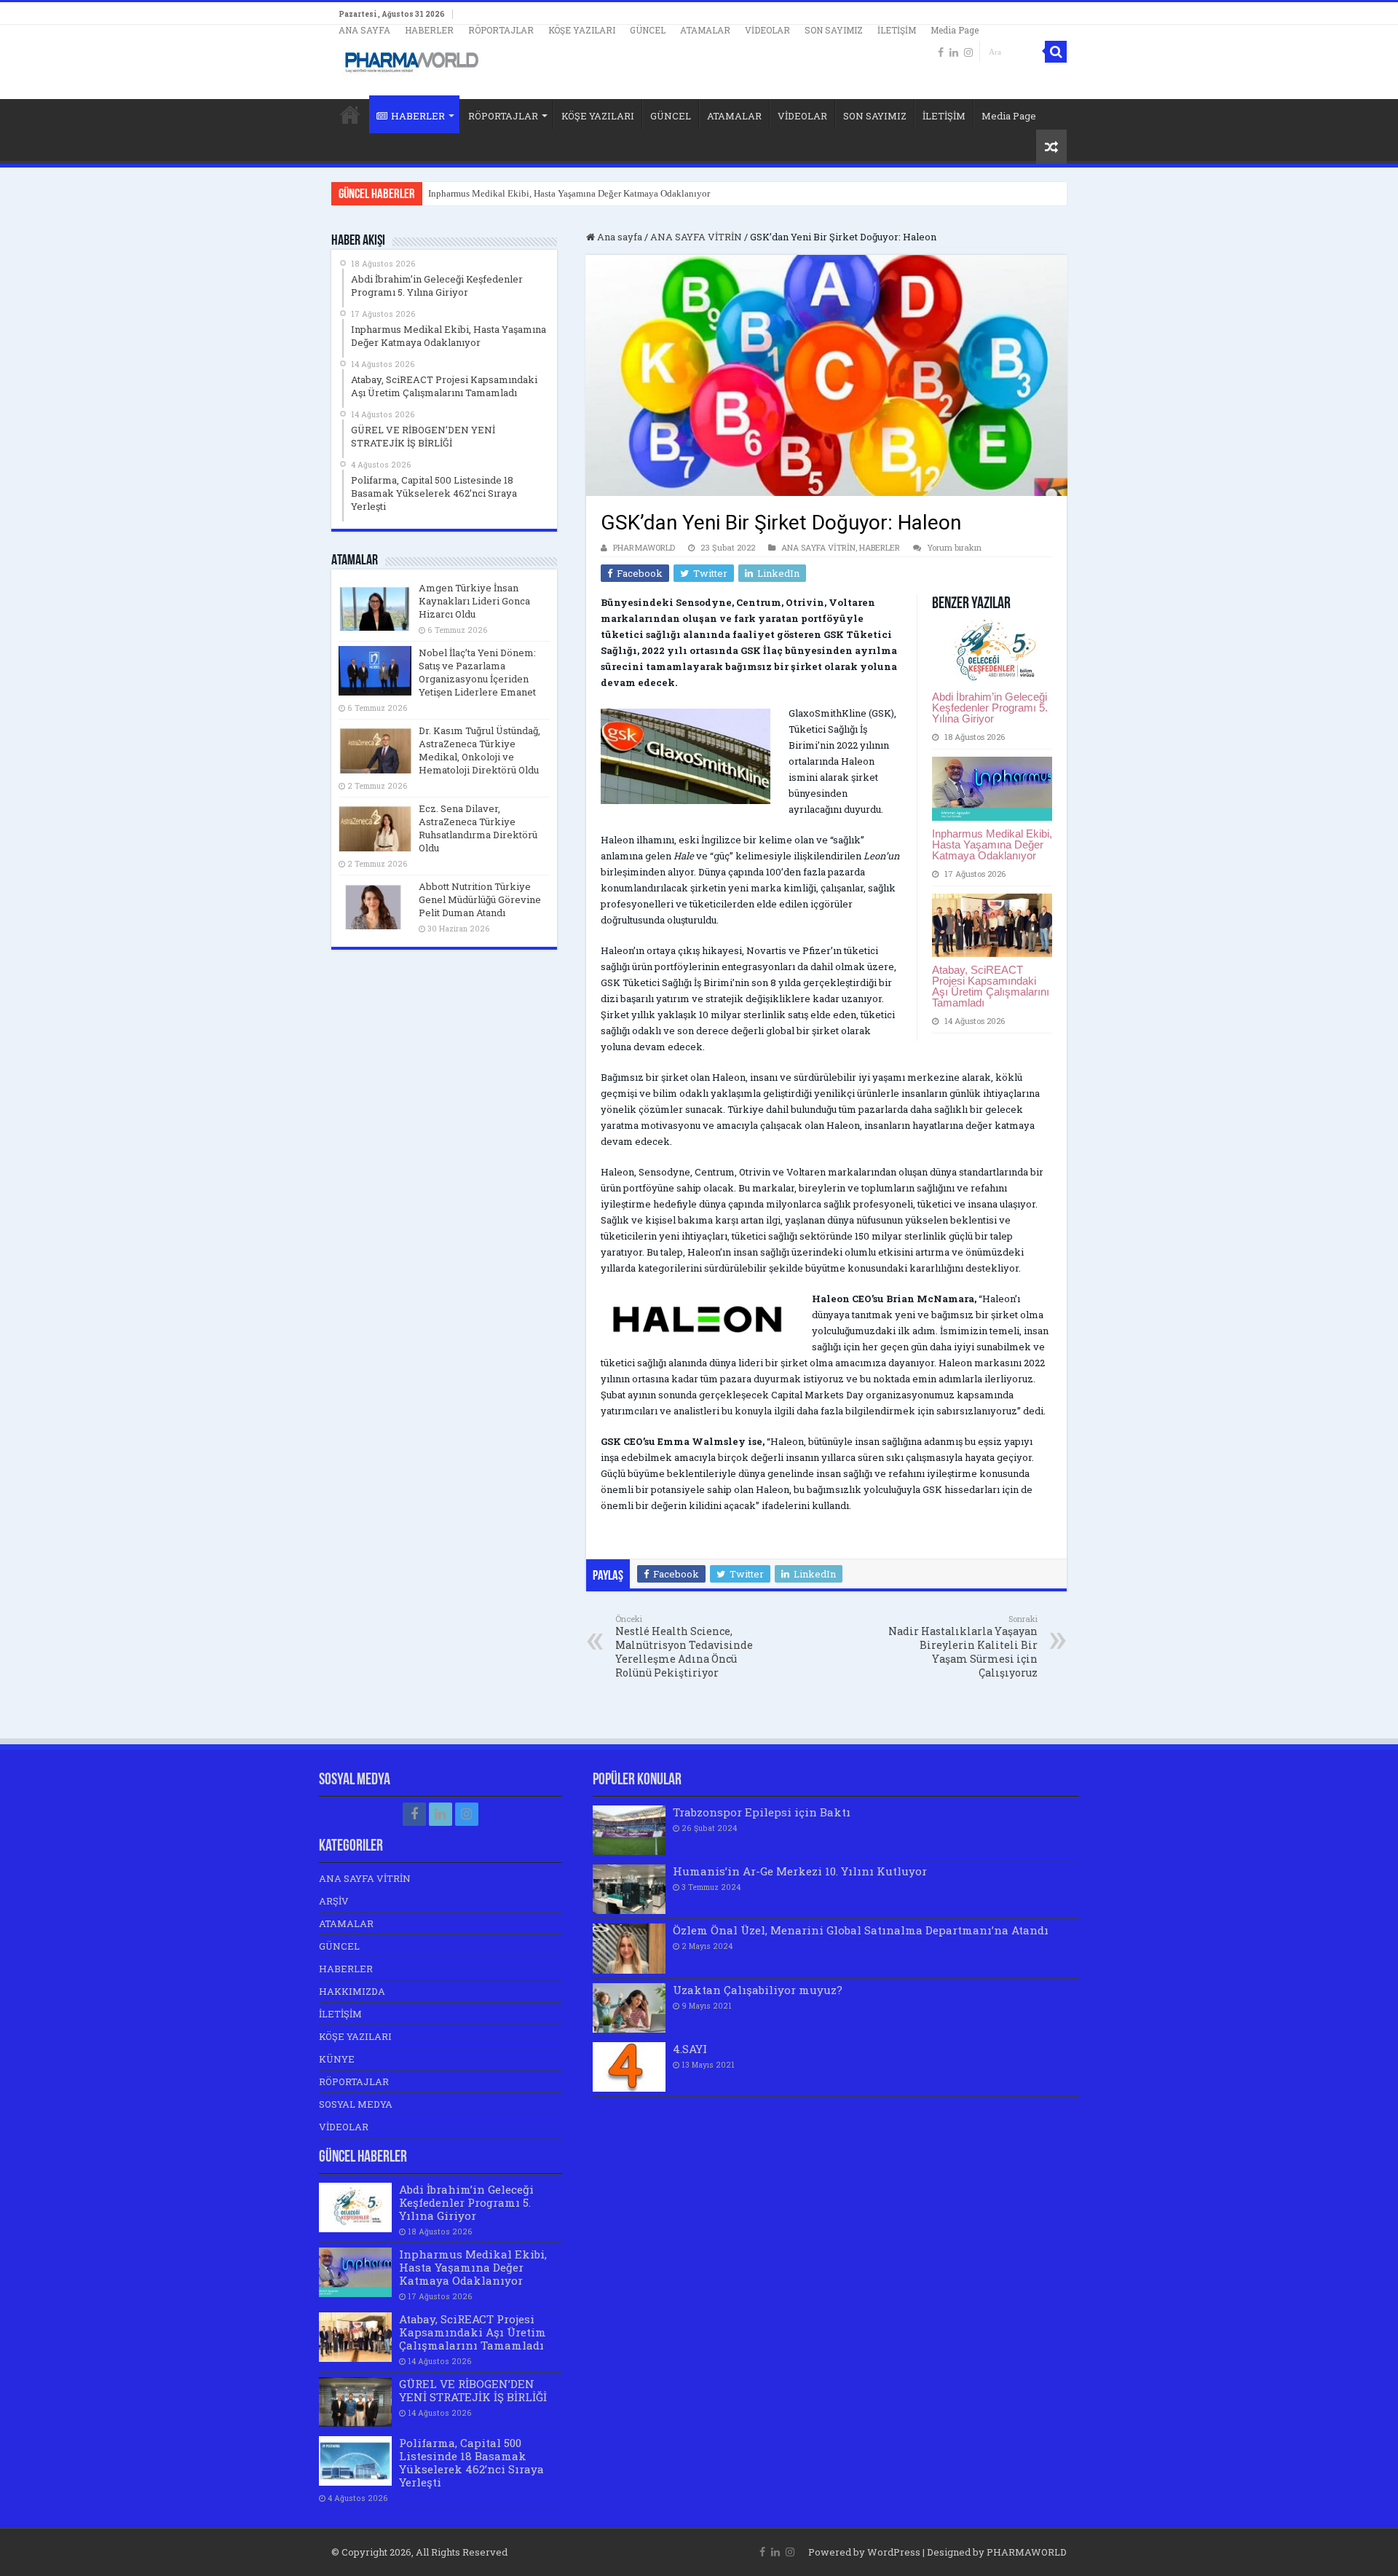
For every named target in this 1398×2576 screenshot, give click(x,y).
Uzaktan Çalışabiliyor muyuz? (758, 1990)
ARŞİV (334, 1901)
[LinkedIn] (954, 52)
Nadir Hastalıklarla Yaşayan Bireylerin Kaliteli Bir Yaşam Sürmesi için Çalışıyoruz (963, 1646)
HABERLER (429, 30)
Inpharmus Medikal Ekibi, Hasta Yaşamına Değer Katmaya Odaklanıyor (569, 193)
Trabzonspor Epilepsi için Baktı (762, 1812)
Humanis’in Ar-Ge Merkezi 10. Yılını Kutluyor (800, 1871)
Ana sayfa (619, 237)
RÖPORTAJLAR (501, 30)
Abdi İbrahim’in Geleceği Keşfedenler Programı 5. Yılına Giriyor (990, 708)
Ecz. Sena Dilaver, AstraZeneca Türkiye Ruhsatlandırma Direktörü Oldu (478, 828)
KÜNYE (337, 2059)
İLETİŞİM (897, 30)
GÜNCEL (648, 30)
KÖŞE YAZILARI (582, 30)
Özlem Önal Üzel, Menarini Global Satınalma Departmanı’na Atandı (861, 1930)
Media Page (955, 30)
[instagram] (968, 52)
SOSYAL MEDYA (356, 2104)
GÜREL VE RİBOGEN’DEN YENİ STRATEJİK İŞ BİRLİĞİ (473, 2390)
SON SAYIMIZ (834, 30)
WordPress (894, 2552)
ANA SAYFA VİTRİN (696, 237)
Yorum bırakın (954, 547)
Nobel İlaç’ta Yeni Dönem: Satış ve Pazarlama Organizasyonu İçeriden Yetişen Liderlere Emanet (477, 672)
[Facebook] (941, 52)
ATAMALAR (705, 30)
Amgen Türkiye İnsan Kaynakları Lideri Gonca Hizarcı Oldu (474, 601)
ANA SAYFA (364, 30)
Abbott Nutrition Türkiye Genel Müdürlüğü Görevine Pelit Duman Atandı (480, 899)
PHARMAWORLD (644, 547)
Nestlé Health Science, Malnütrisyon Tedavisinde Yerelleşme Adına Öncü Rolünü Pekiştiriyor (684, 1646)
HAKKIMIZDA (352, 1991)
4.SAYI (690, 2049)
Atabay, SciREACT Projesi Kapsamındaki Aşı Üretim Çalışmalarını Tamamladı (991, 986)
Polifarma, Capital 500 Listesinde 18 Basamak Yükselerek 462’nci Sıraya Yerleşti (471, 2462)
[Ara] (1056, 52)
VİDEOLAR (767, 30)
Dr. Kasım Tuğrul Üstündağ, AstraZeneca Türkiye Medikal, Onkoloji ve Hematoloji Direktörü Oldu (479, 750)
